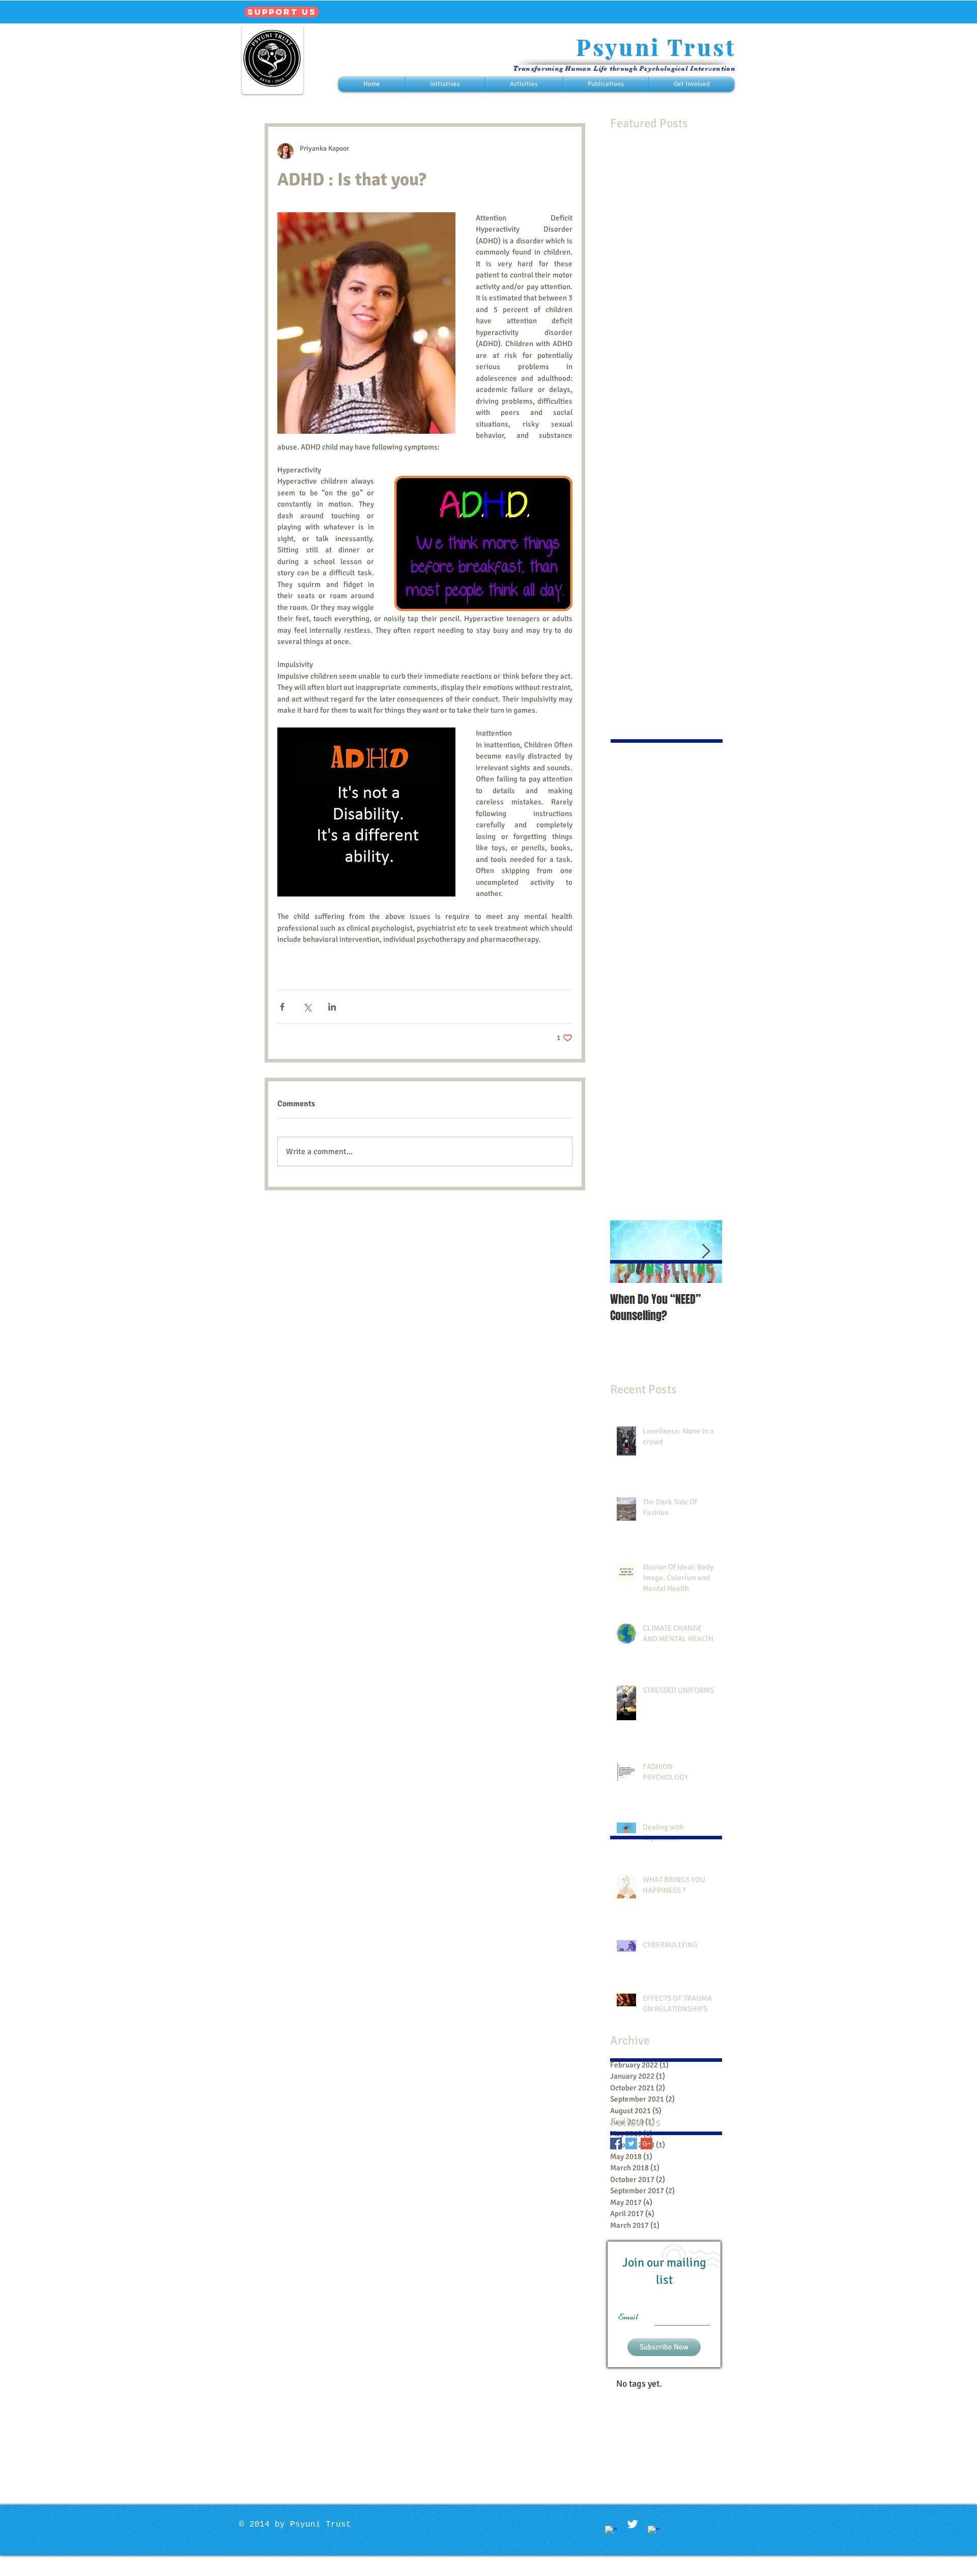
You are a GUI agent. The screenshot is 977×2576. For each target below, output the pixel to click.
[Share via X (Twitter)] (307, 1007)
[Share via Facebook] (282, 1007)
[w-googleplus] (654, 2532)
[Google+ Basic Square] (646, 2144)
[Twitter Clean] (633, 2524)
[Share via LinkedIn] (332, 1007)
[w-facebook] (611, 2532)
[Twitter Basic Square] (631, 2144)
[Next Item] (706, 1252)
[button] (445, 84)
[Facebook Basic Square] (616, 2144)
